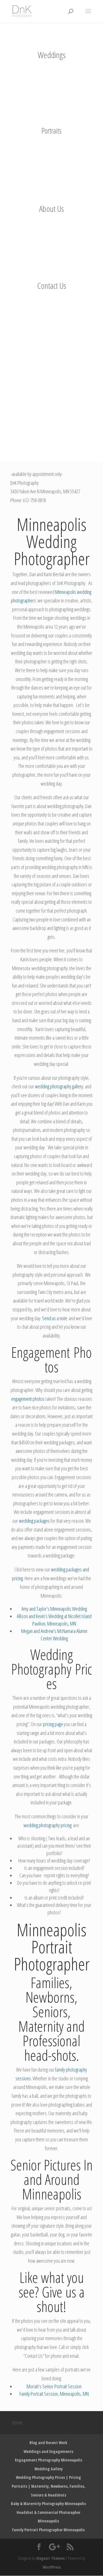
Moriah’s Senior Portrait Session (54, 2386)
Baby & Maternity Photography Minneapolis (48, 2504)
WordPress (52, 2567)
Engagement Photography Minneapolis (48, 2460)
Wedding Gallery (48, 2469)
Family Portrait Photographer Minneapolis (48, 2530)
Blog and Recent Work (48, 2443)
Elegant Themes (50, 2558)
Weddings (52, 55)
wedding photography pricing (48, 1825)
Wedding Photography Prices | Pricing (48, 2477)
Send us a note (55, 1318)
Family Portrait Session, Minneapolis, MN (54, 2394)
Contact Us (52, 286)
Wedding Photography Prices (52, 1669)
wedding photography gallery (59, 1086)
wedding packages (34, 1521)
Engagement (40, 1352)
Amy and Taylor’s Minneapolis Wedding (54, 1609)
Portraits (51, 131)
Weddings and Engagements (48, 2451)
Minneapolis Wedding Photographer (52, 541)
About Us (51, 209)
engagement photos (28, 1399)
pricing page (53, 1724)
